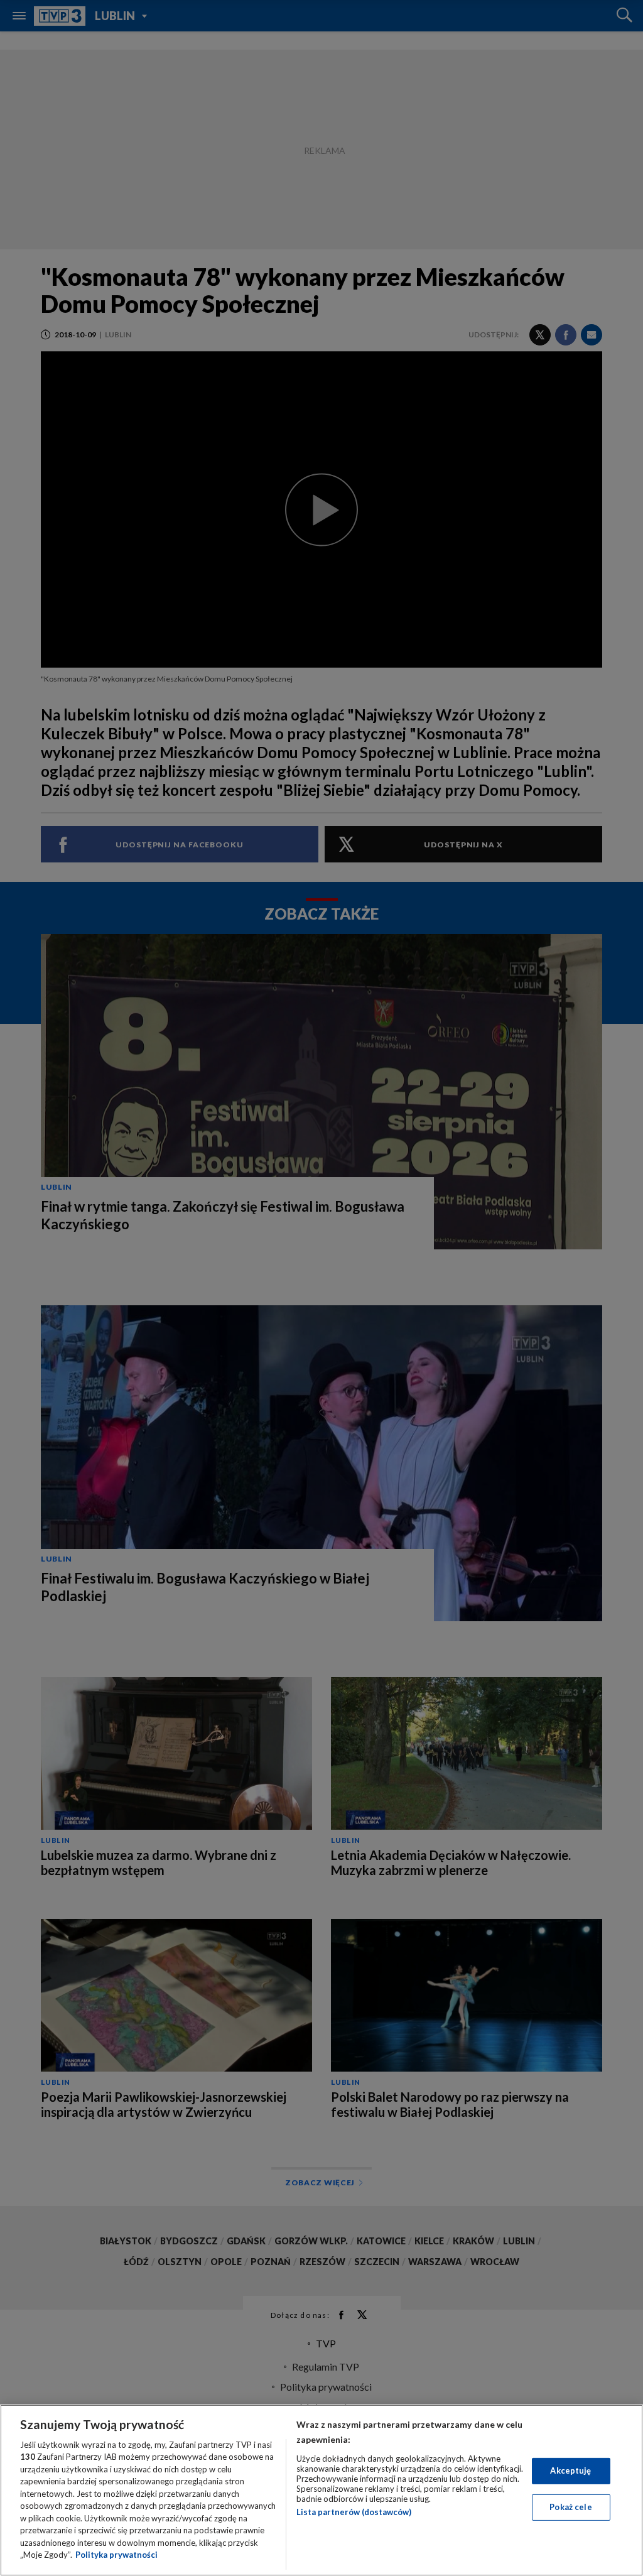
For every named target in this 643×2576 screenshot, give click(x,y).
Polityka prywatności (116, 2555)
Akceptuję (570, 2470)
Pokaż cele (570, 2507)
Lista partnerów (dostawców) (354, 2512)
